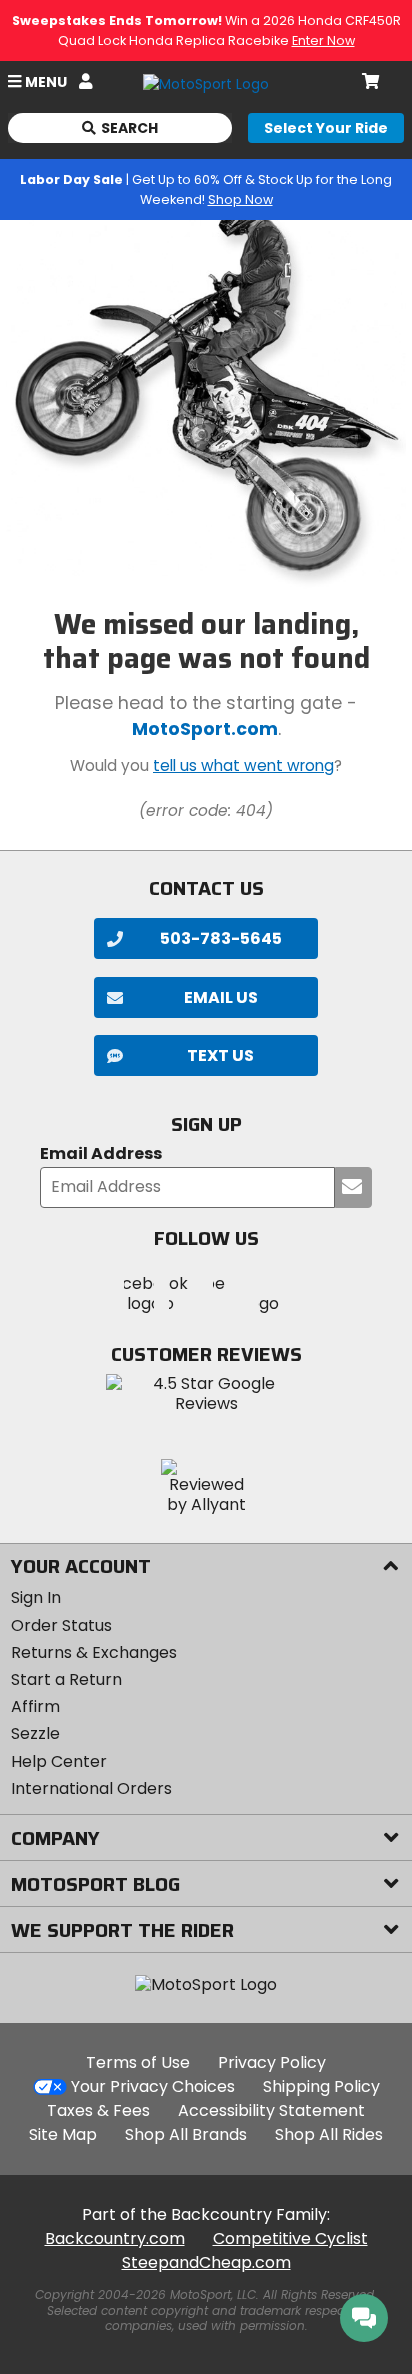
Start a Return (66, 1679)
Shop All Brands (186, 2134)
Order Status (61, 1625)
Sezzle (35, 1733)
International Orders (91, 1788)
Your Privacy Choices (153, 2086)
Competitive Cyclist (290, 2238)
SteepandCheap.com (206, 2262)
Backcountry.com (115, 2238)
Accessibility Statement (271, 2110)
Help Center (59, 1761)
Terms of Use (138, 2062)
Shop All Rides (329, 2134)
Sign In (36, 1597)
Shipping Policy (321, 2086)
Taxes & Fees (98, 2110)
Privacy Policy (272, 2062)
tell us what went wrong (243, 765)
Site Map (63, 2134)
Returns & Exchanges (94, 1652)
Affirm (35, 1706)
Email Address (101, 1154)
